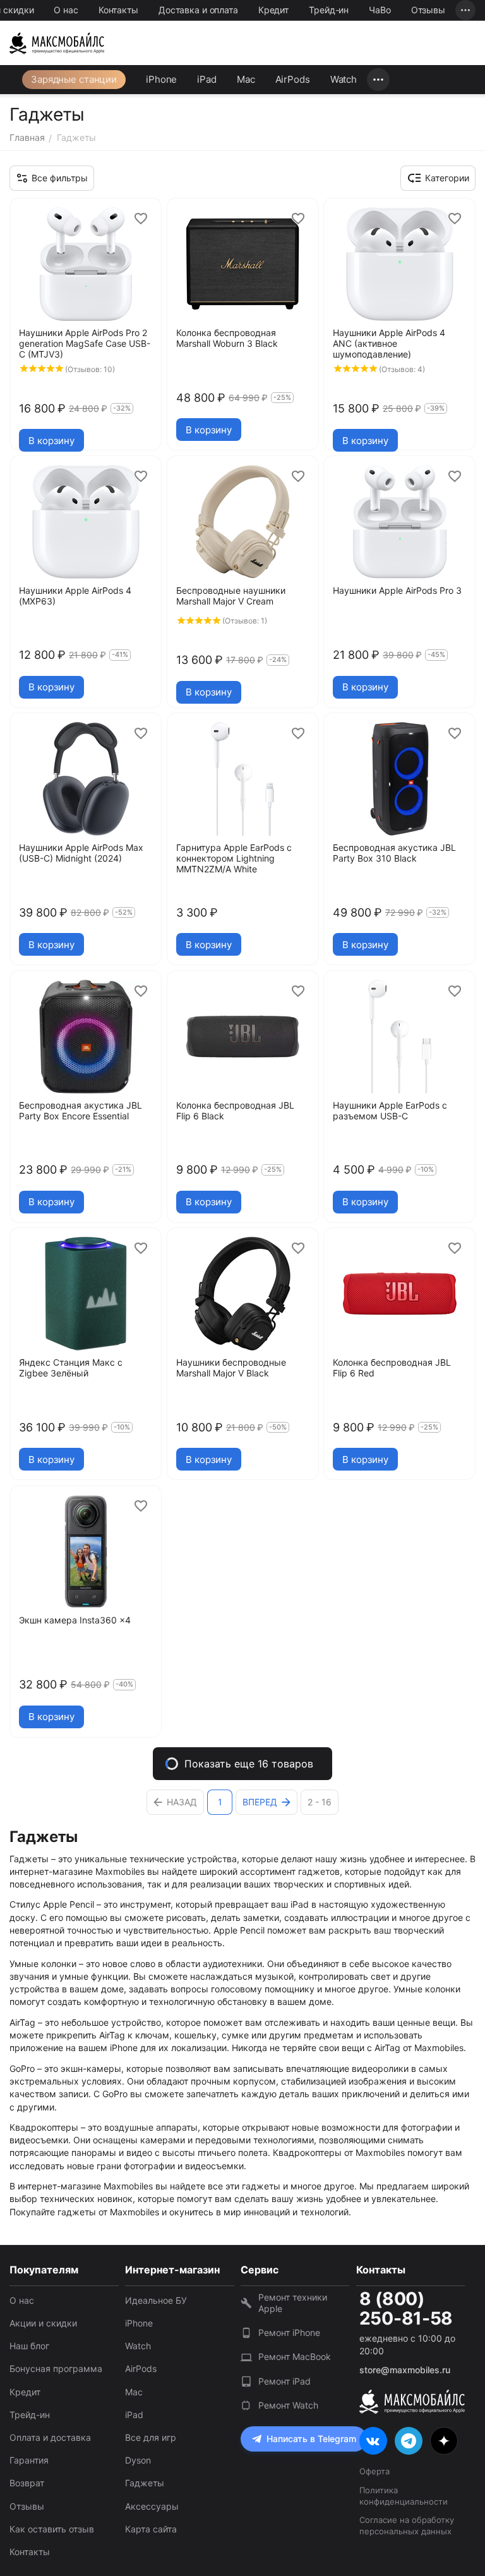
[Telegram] (409, 2441)
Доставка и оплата (198, 10)
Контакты (118, 10)
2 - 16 (320, 1802)
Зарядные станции (74, 79)
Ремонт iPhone (289, 2332)
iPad (207, 79)
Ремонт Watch (288, 2405)
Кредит (273, 10)
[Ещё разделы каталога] (378, 80)
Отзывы (428, 10)
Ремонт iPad (284, 2381)
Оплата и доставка (50, 2437)
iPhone (161, 79)
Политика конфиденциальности (404, 2496)
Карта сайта (151, 2529)
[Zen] (444, 2441)
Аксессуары (152, 2506)
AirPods (293, 79)
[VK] (373, 2441)
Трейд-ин (329, 10)
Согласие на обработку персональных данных (407, 2525)
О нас (66, 10)
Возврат (27, 2483)
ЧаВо (380, 10)
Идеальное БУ (156, 2300)
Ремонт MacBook (295, 2356)
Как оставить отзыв (52, 2529)
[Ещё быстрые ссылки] (465, 10)
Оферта (374, 2471)
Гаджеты (145, 2483)
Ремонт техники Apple (293, 2303)
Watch (344, 79)
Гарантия (29, 2460)
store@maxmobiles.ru (405, 2370)
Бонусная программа (56, 2368)
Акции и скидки (43, 2323)
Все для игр (151, 2437)
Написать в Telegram (311, 2439)
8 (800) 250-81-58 (406, 2309)
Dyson (138, 2460)
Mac (246, 79)
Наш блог (29, 2346)
